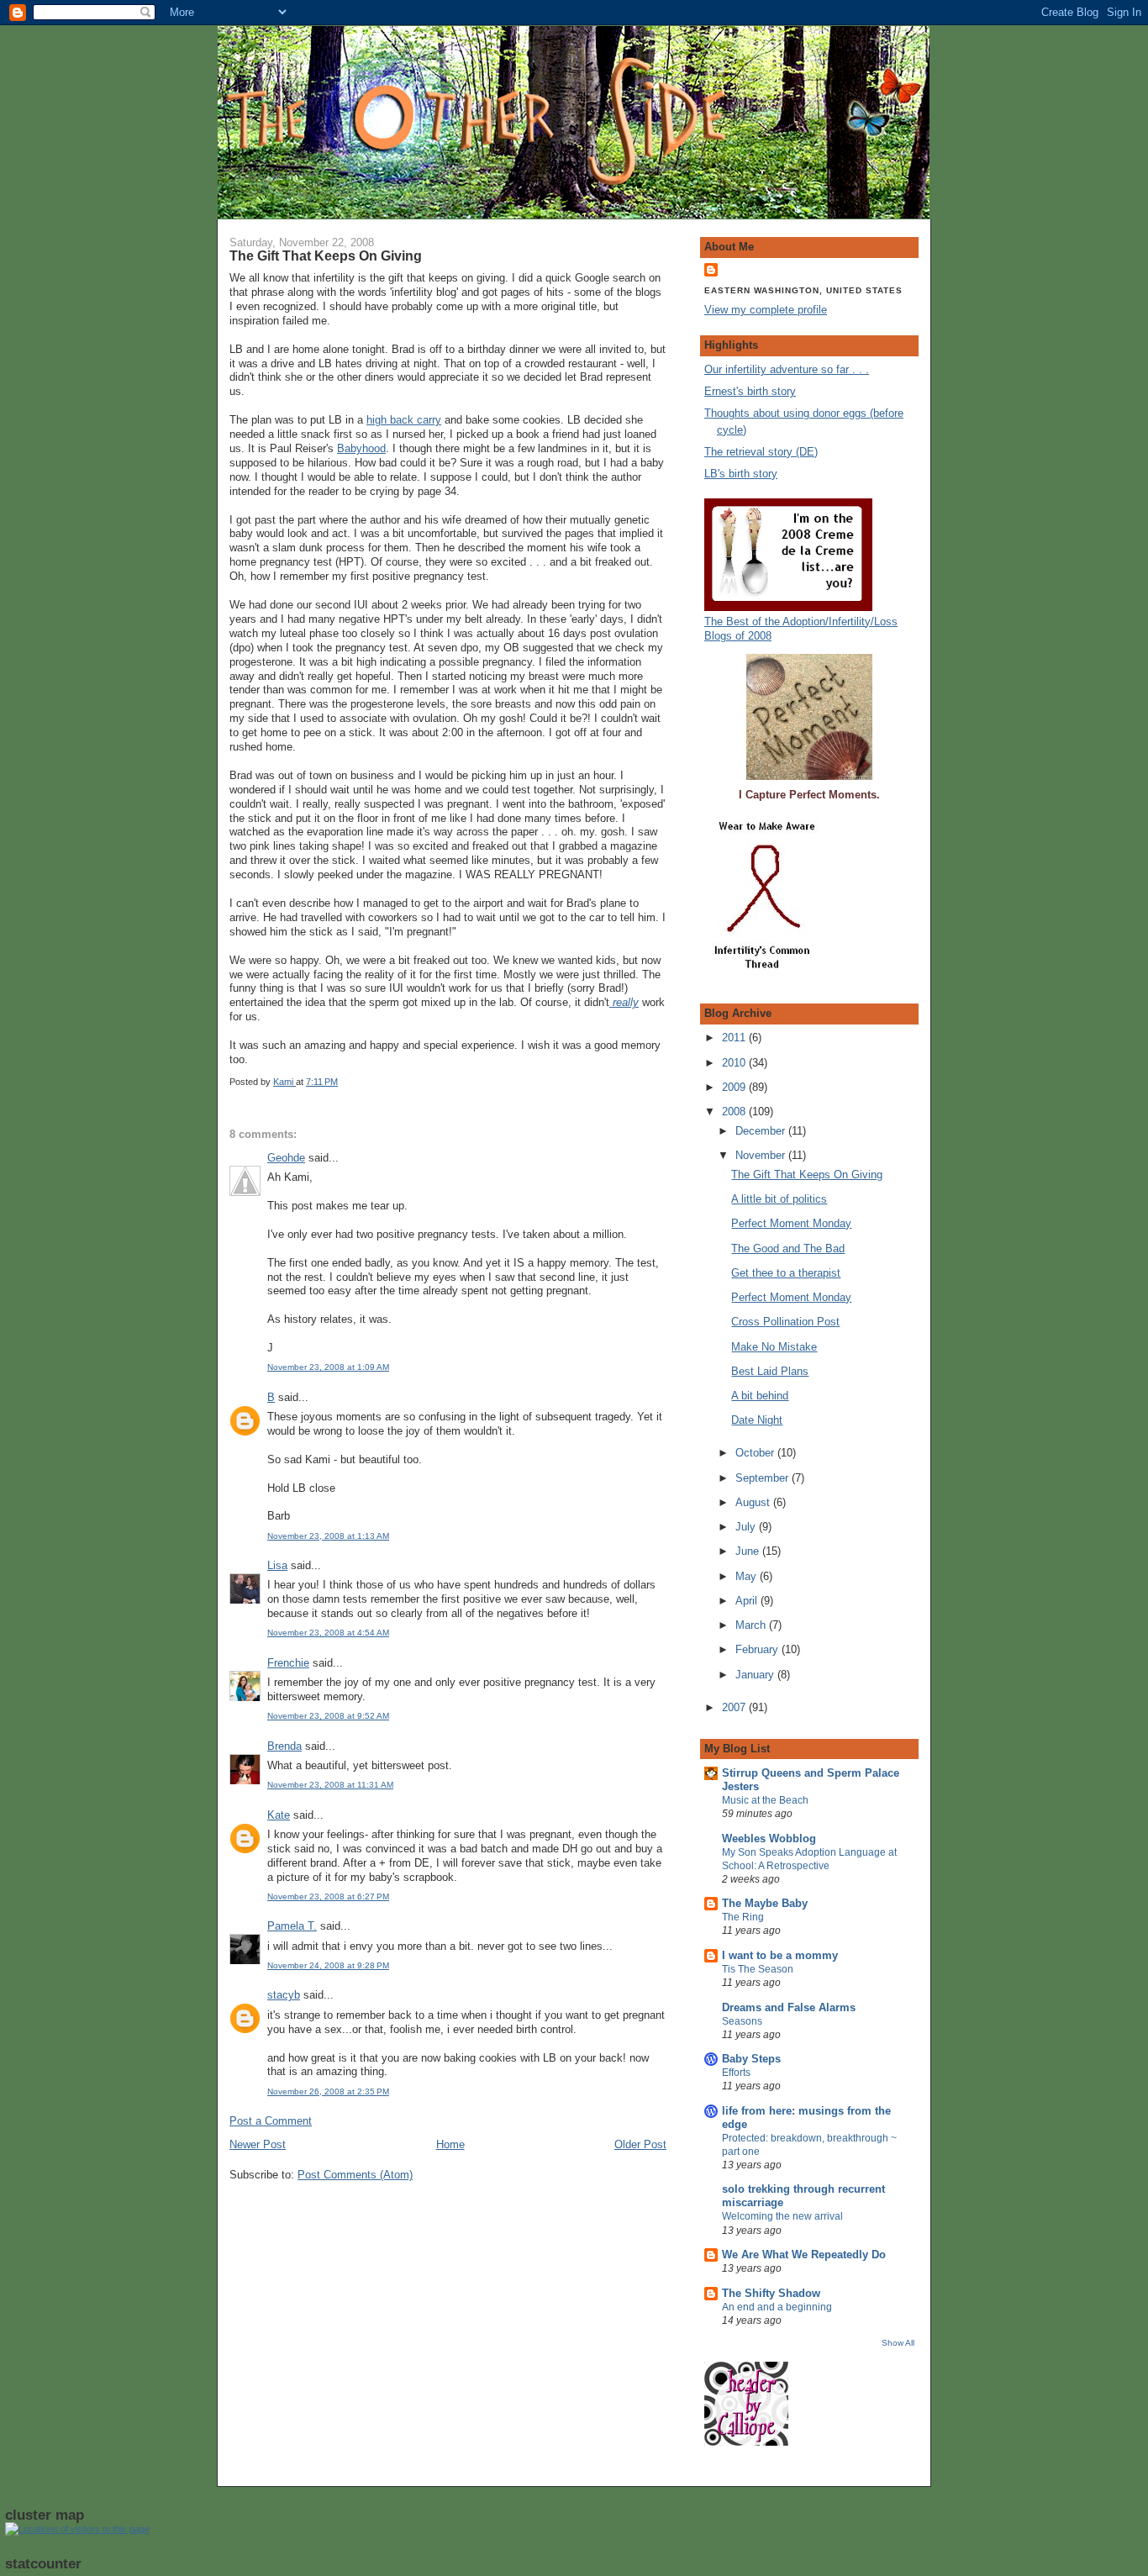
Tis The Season (758, 1969)
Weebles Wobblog (769, 1838)
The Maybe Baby (765, 1903)
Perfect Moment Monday (791, 1223)
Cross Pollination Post (785, 1322)
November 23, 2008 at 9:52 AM (328, 1716)
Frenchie (288, 1663)
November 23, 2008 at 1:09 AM (328, 1367)
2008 (735, 1112)
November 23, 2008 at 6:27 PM (328, 1896)
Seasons (742, 2021)
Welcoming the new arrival (782, 2216)
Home (450, 2144)
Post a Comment (271, 2121)
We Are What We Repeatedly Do (804, 2255)
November (762, 1155)
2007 (735, 1707)
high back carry (404, 420)
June (749, 1551)
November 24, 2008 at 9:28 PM (328, 1965)
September (764, 1478)
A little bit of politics (779, 1199)
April (748, 1601)
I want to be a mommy (780, 1955)
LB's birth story (741, 474)
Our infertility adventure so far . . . (787, 369)
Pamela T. (292, 1926)
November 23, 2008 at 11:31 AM (330, 1785)
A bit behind (760, 1396)
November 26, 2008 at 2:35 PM (328, 2091)
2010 (735, 1063)
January (756, 1675)
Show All (898, 2343)
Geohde (286, 1158)
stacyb (284, 1995)
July (747, 1527)
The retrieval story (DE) (761, 452)
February (758, 1649)
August (754, 1502)
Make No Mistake (774, 1347)
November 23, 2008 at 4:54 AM (328, 1633)
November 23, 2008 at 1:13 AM (328, 1536)
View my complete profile (766, 310)
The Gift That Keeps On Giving (807, 1175)
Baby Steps (751, 2059)
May (748, 1576)
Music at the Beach (765, 1800)
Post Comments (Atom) (355, 2175)
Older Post (640, 2144)
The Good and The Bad (788, 1248)
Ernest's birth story (750, 391)
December (762, 1131)
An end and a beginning (777, 2307)
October (756, 1453)
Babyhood (361, 448)
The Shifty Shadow (771, 2293)
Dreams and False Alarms (789, 2007)
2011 (735, 1038)
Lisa (277, 1565)
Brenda (284, 1746)
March (752, 1625)
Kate (279, 1815)
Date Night (757, 1420)
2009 (735, 1087)
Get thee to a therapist (786, 1273)
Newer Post (258, 2144)
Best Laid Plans (770, 1371)
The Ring (743, 1917)
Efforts (736, 2073)
